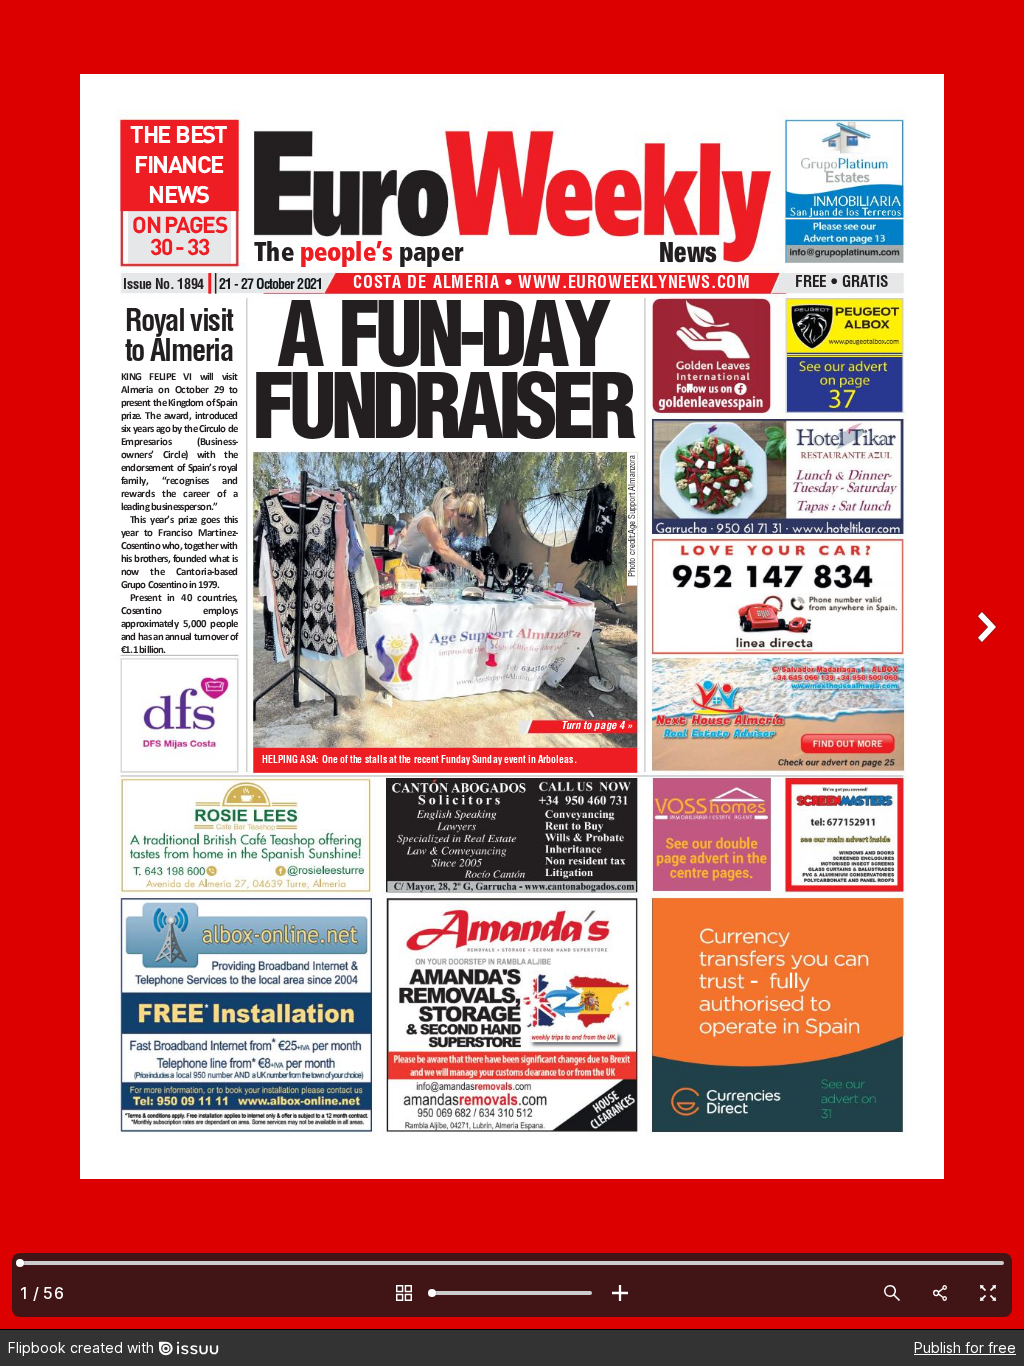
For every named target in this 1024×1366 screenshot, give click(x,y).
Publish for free (965, 1347)
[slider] (512, 1293)
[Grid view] (404, 1293)
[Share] (940, 1293)
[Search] (892, 1293)
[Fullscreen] (988, 1293)
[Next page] (984, 664)
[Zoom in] (620, 1293)
